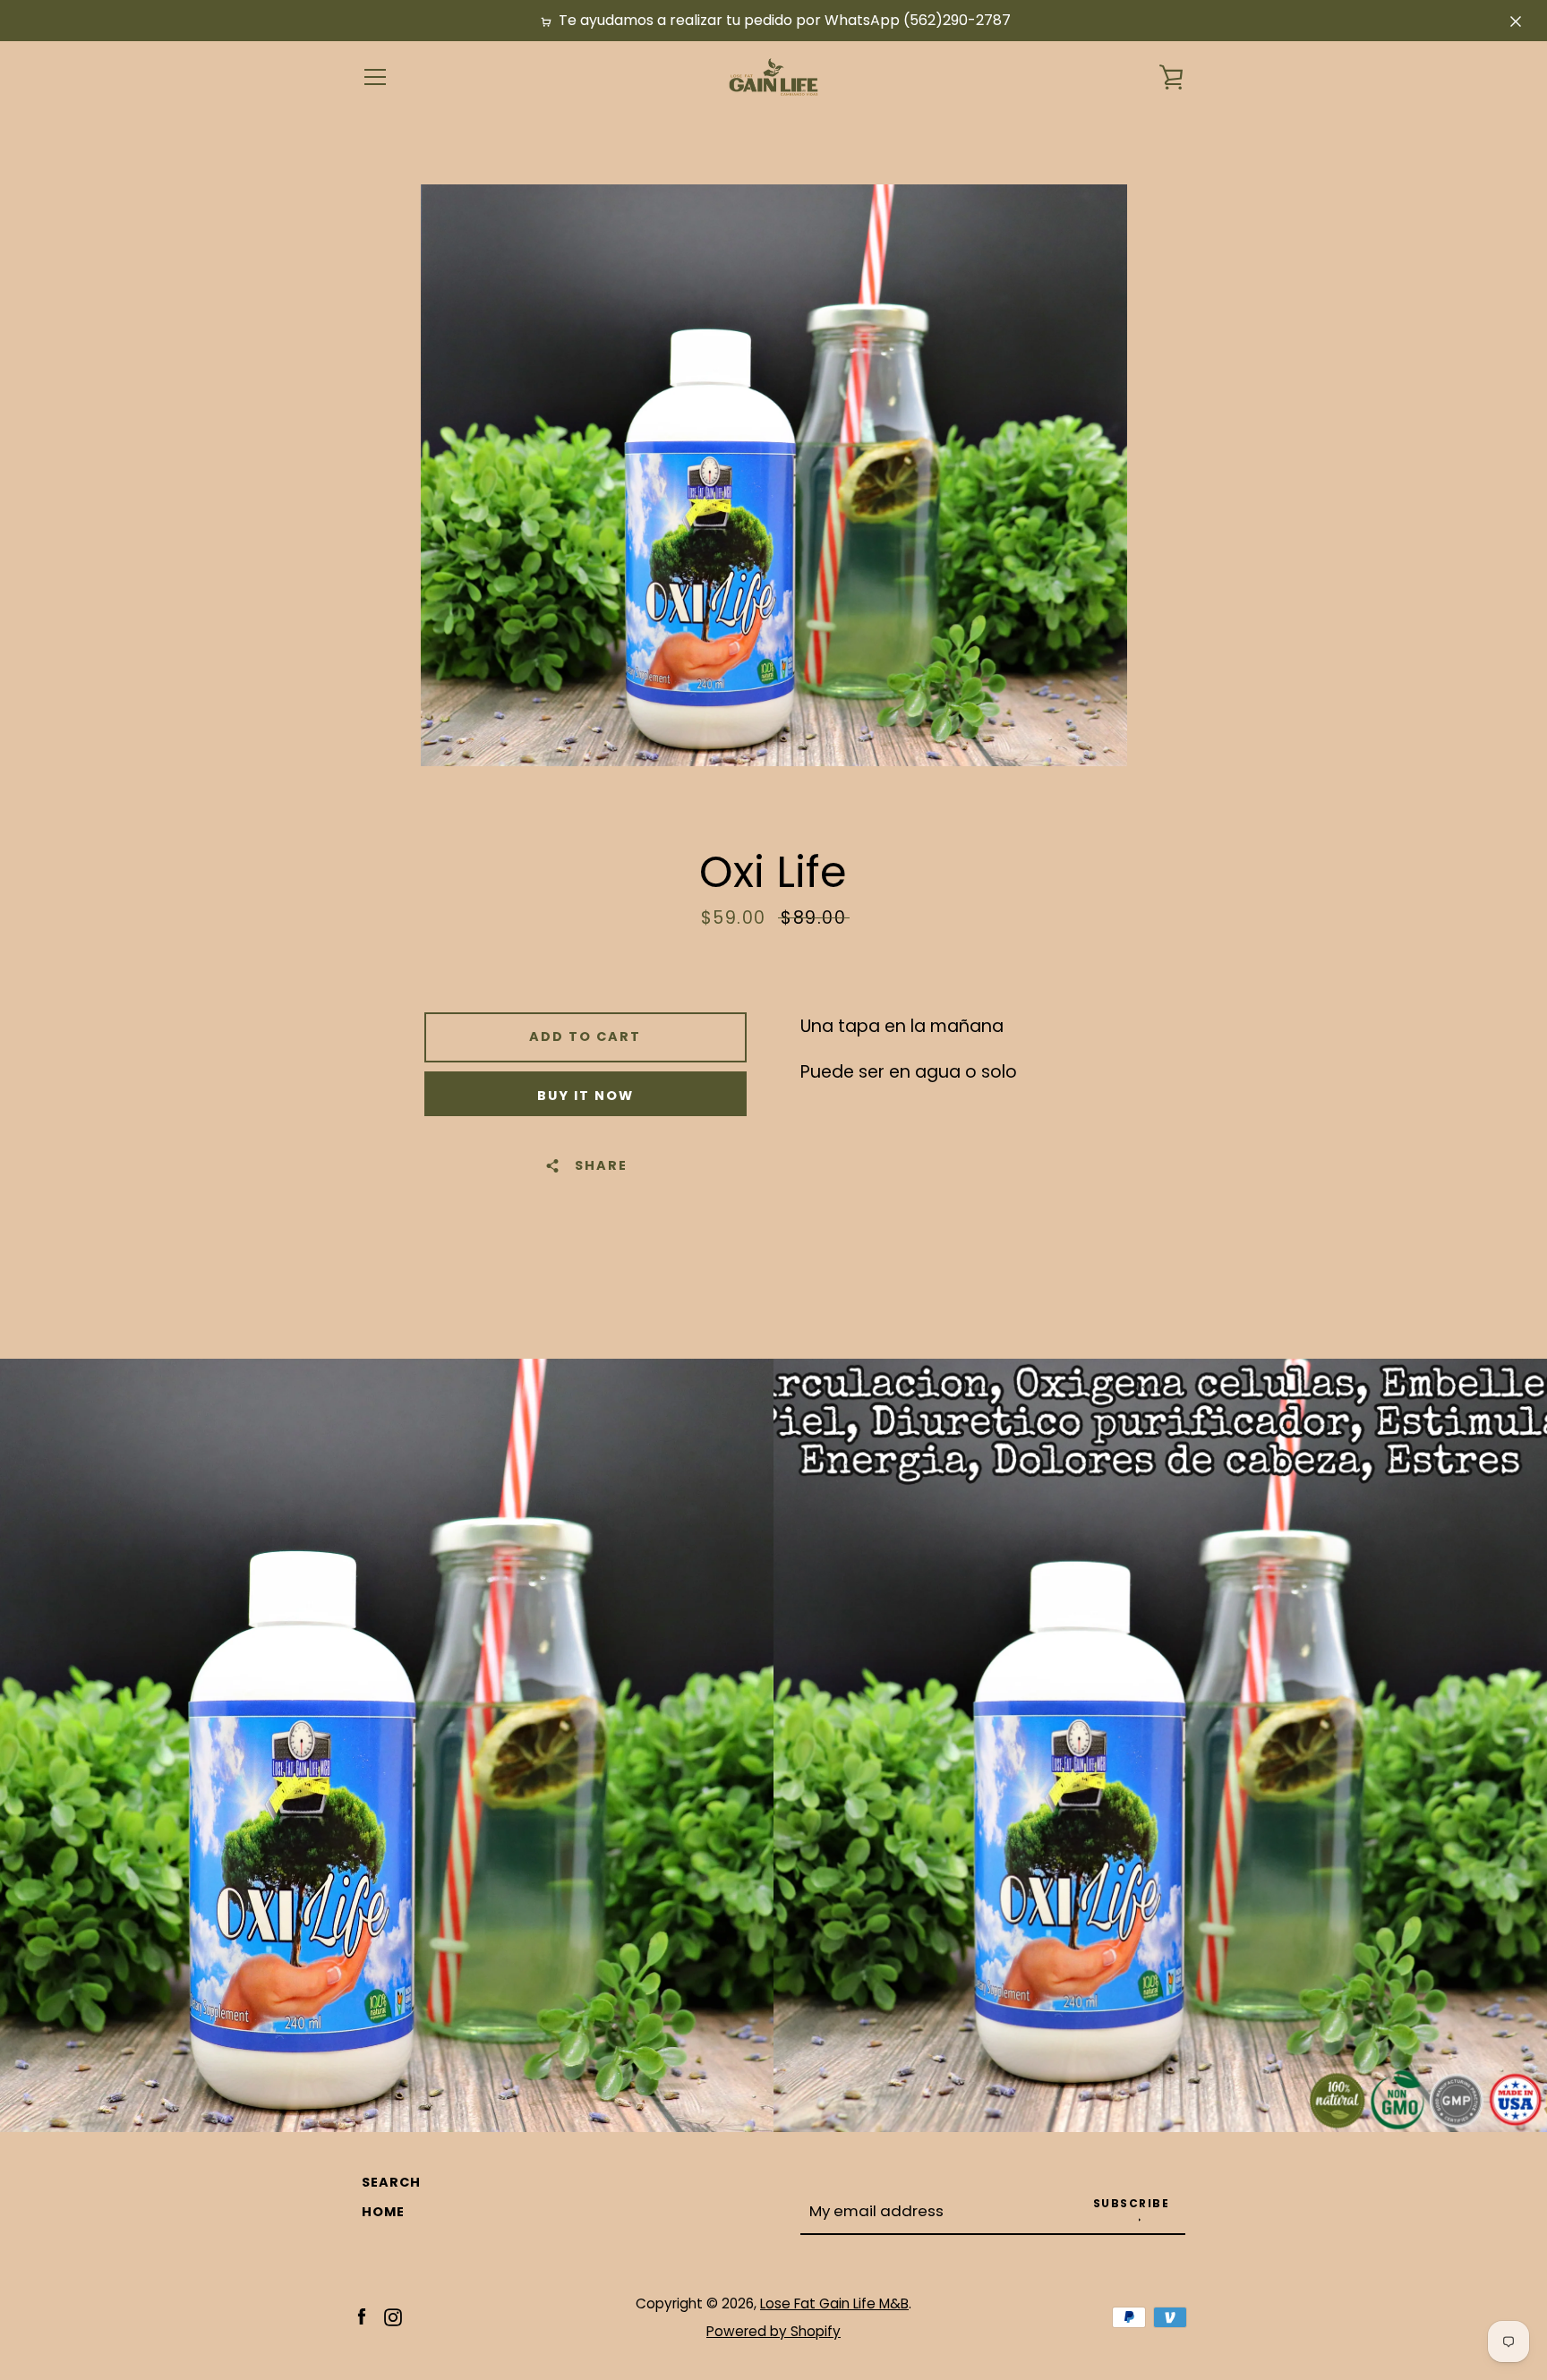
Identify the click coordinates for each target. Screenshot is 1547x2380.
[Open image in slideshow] (774, 475)
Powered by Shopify (773, 2331)
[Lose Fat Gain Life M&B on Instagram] (393, 2316)
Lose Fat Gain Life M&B (834, 2303)
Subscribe (1132, 2203)
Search (391, 2182)
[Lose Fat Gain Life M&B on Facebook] (362, 2316)
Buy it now (585, 1096)
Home (383, 2212)
